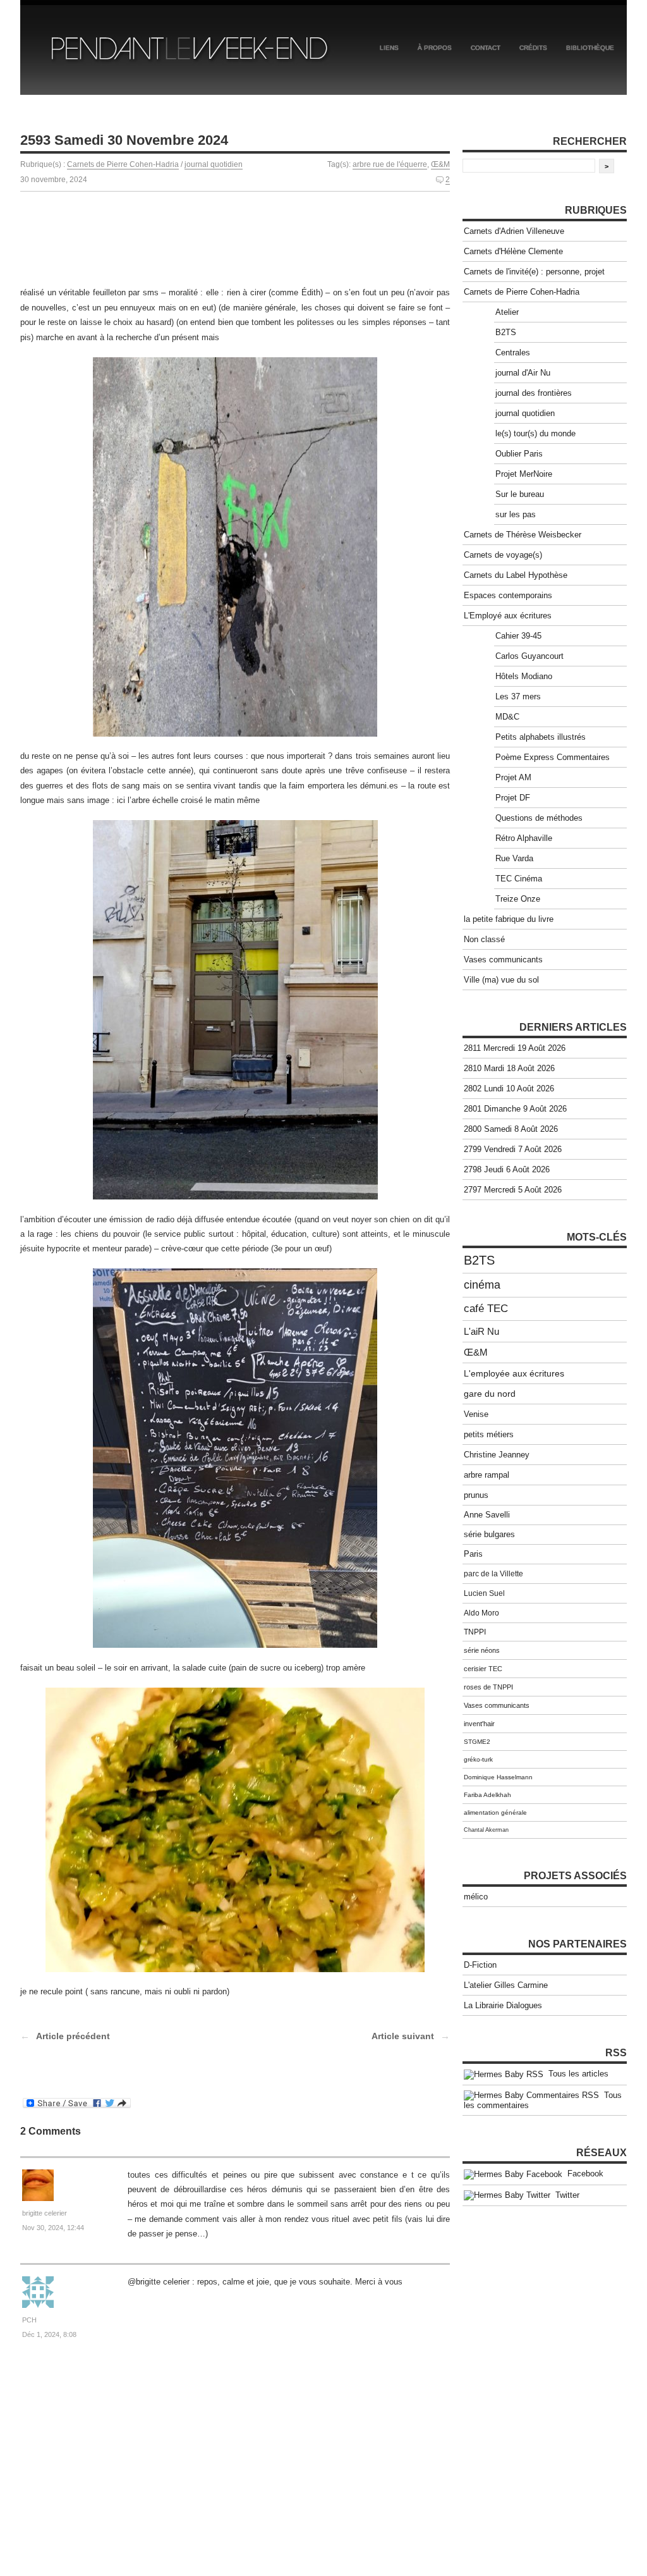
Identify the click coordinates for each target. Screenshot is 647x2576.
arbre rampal (487, 1475)
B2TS (479, 1260)
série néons (482, 1650)
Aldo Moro (481, 1613)
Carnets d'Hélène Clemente (513, 251)
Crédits (533, 48)
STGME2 (477, 1742)
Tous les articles (576, 2074)
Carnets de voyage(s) (503, 555)
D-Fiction (480, 1965)
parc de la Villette (493, 1574)
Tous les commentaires (543, 2101)
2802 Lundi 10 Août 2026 (509, 1089)
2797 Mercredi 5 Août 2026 (513, 1190)
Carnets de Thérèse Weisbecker (523, 535)
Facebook (583, 2174)
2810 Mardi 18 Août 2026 (509, 1068)
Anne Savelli (487, 1515)
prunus (476, 1495)
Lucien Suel (484, 1593)
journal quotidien (214, 164)
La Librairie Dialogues (503, 2005)
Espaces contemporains (508, 595)
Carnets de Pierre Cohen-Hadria (123, 164)
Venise (476, 1414)
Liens (389, 48)
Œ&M (440, 164)
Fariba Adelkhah (487, 1795)
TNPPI (475, 1632)
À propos (435, 48)
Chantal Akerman (486, 1830)
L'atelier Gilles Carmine (506, 1985)
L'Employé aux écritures (508, 616)
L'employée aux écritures (514, 1373)
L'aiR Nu (481, 1331)
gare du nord (490, 1394)
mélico (476, 1897)
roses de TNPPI (488, 1687)
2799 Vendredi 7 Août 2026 (513, 1149)
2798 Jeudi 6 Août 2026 (507, 1169)
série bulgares (489, 1535)
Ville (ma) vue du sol (501, 980)
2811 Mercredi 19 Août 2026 (515, 1048)
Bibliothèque (590, 48)
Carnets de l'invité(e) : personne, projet (534, 272)
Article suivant (403, 2036)
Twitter (565, 2195)
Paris (473, 1554)
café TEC (486, 1309)
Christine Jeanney (497, 1455)
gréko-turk (478, 1759)
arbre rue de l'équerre (390, 164)
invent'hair (479, 1724)
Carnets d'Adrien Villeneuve (514, 231)
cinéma (482, 1285)
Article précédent (73, 2036)
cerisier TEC (483, 1669)
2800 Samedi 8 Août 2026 (511, 1129)
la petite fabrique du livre (509, 919)
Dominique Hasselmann (498, 1777)
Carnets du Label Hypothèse (516, 575)
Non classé (484, 939)
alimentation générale (495, 1812)
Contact (486, 48)
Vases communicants (503, 960)
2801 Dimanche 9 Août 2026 (515, 1109)
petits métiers (489, 1434)
